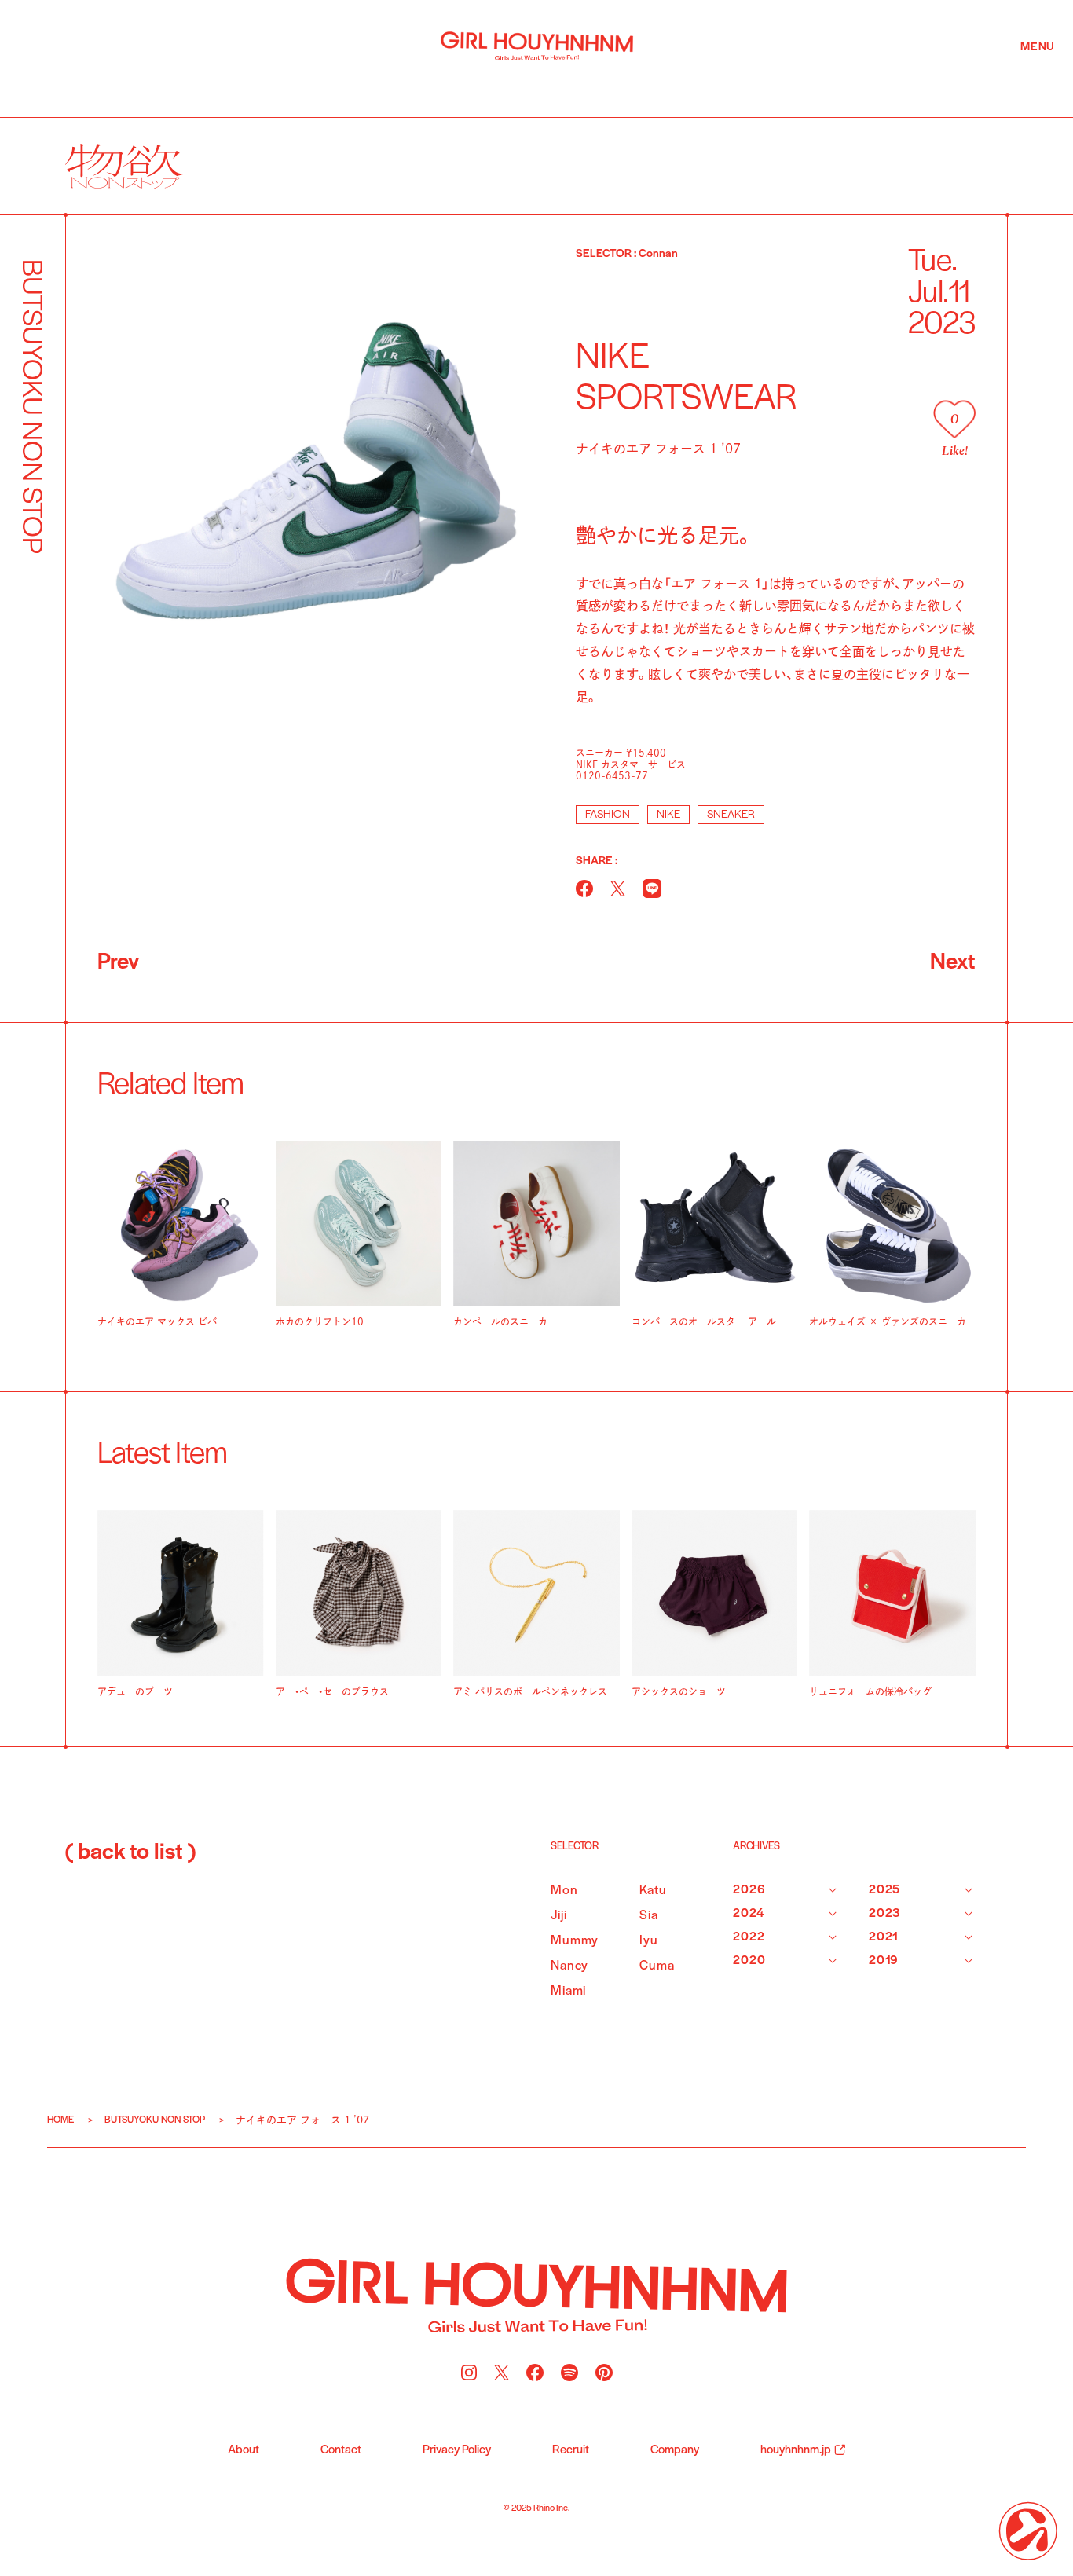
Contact (341, 2450)
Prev (118, 963)
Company (675, 2450)
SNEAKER (731, 815)
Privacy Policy (457, 2450)
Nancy (569, 1966)
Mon (564, 1891)
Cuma (657, 1966)
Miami (568, 1991)
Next (953, 963)
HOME (60, 2120)
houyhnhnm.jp (796, 2450)
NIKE (668, 815)
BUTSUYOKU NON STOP (155, 2120)
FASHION (608, 815)
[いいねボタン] (954, 419)
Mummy (575, 1941)
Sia (649, 1916)
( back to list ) (130, 1853)
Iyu (649, 1941)
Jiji (558, 1916)
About (244, 2450)
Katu (653, 1891)
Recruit (571, 2450)
